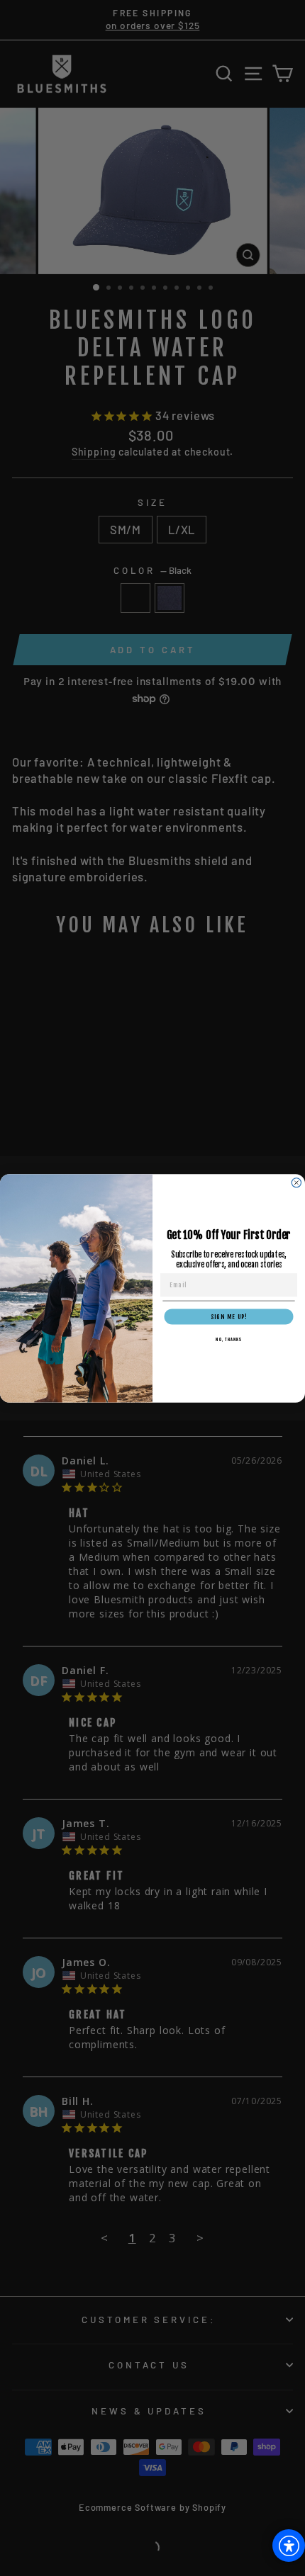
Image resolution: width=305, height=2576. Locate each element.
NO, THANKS (228, 1340)
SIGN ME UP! (229, 1317)
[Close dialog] (296, 1182)
